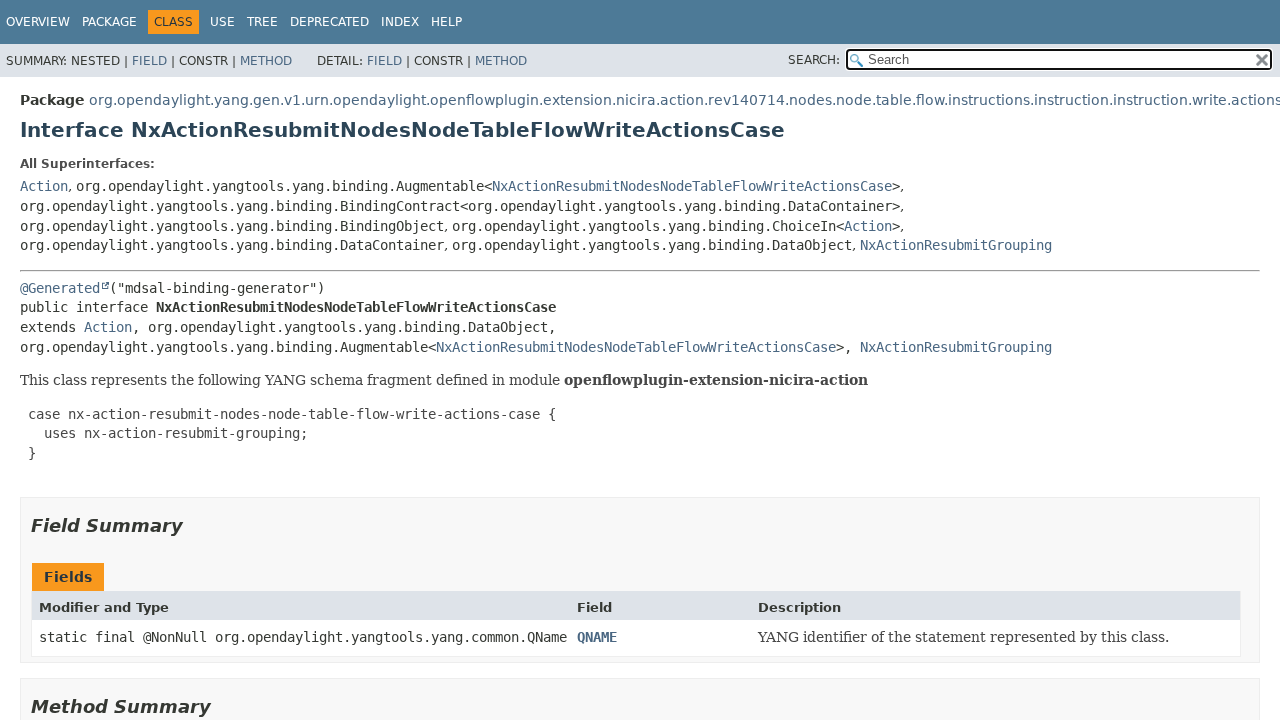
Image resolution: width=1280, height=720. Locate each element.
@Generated (60, 288)
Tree (262, 22)
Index (400, 22)
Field (149, 61)
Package (109, 22)
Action (44, 186)
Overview (38, 22)
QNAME (597, 637)
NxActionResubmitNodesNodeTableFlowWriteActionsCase (692, 186)
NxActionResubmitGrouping (956, 245)
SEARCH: (814, 60)
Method (266, 61)
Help (446, 22)
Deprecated (329, 22)
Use (222, 22)
